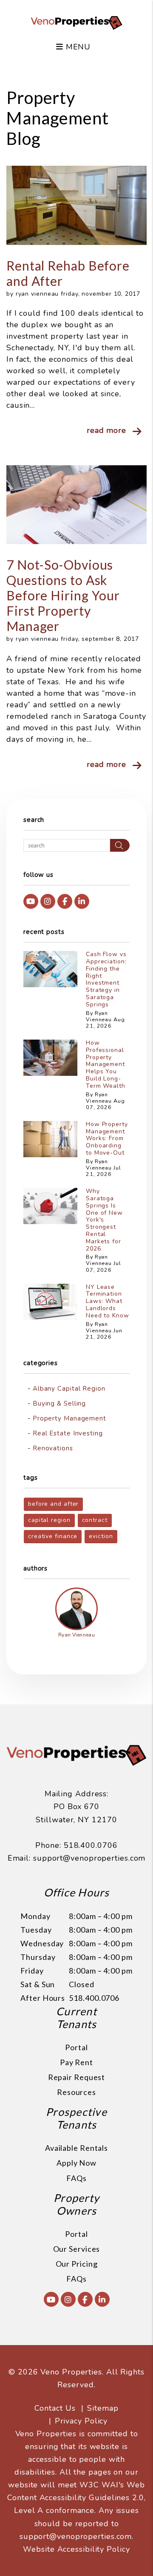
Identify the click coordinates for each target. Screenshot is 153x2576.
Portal (76, 2047)
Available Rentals (76, 2148)
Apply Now (76, 2163)
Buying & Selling (59, 1403)
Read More (106, 430)
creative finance (53, 1536)
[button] (31, 901)
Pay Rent (76, 2062)
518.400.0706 (91, 1845)
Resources (76, 2092)
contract (95, 1520)
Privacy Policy (81, 2421)
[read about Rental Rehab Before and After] (76, 205)
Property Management (69, 1418)
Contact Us (55, 2408)
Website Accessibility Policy (76, 2549)
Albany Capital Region (69, 1389)
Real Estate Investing (68, 1433)
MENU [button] (77, 47)
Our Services (77, 2249)
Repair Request (77, 2077)
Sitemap (103, 2408)
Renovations (53, 1448)
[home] (76, 22)
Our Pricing (77, 2264)
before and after (53, 1504)
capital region (49, 1520)
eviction (101, 1536)
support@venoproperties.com (89, 1858)
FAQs (76, 2178)
